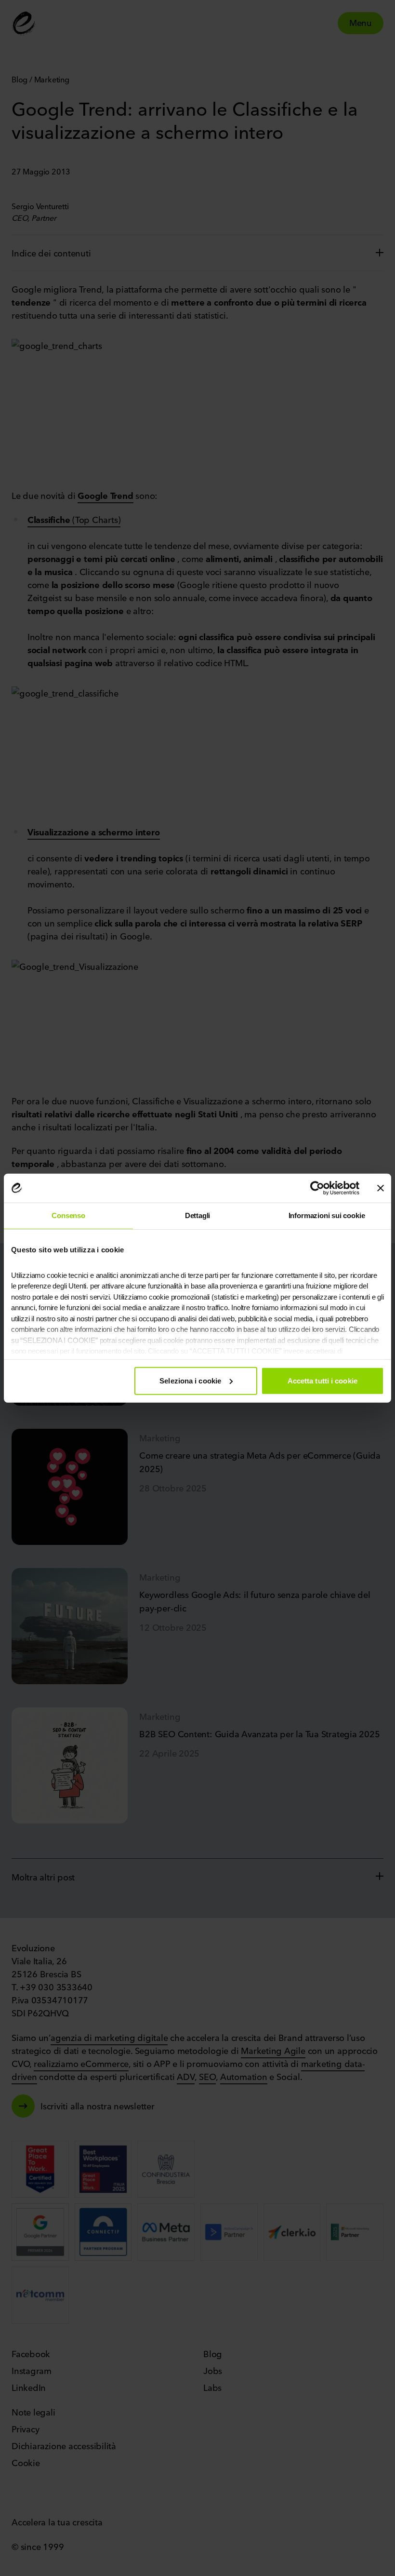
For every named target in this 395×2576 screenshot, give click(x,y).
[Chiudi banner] (381, 1188)
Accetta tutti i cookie (323, 1380)
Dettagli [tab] (198, 1215)
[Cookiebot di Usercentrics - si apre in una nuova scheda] (317, 1188)
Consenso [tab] (68, 1215)
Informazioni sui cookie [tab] (327, 1215)
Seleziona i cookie (190, 1380)
